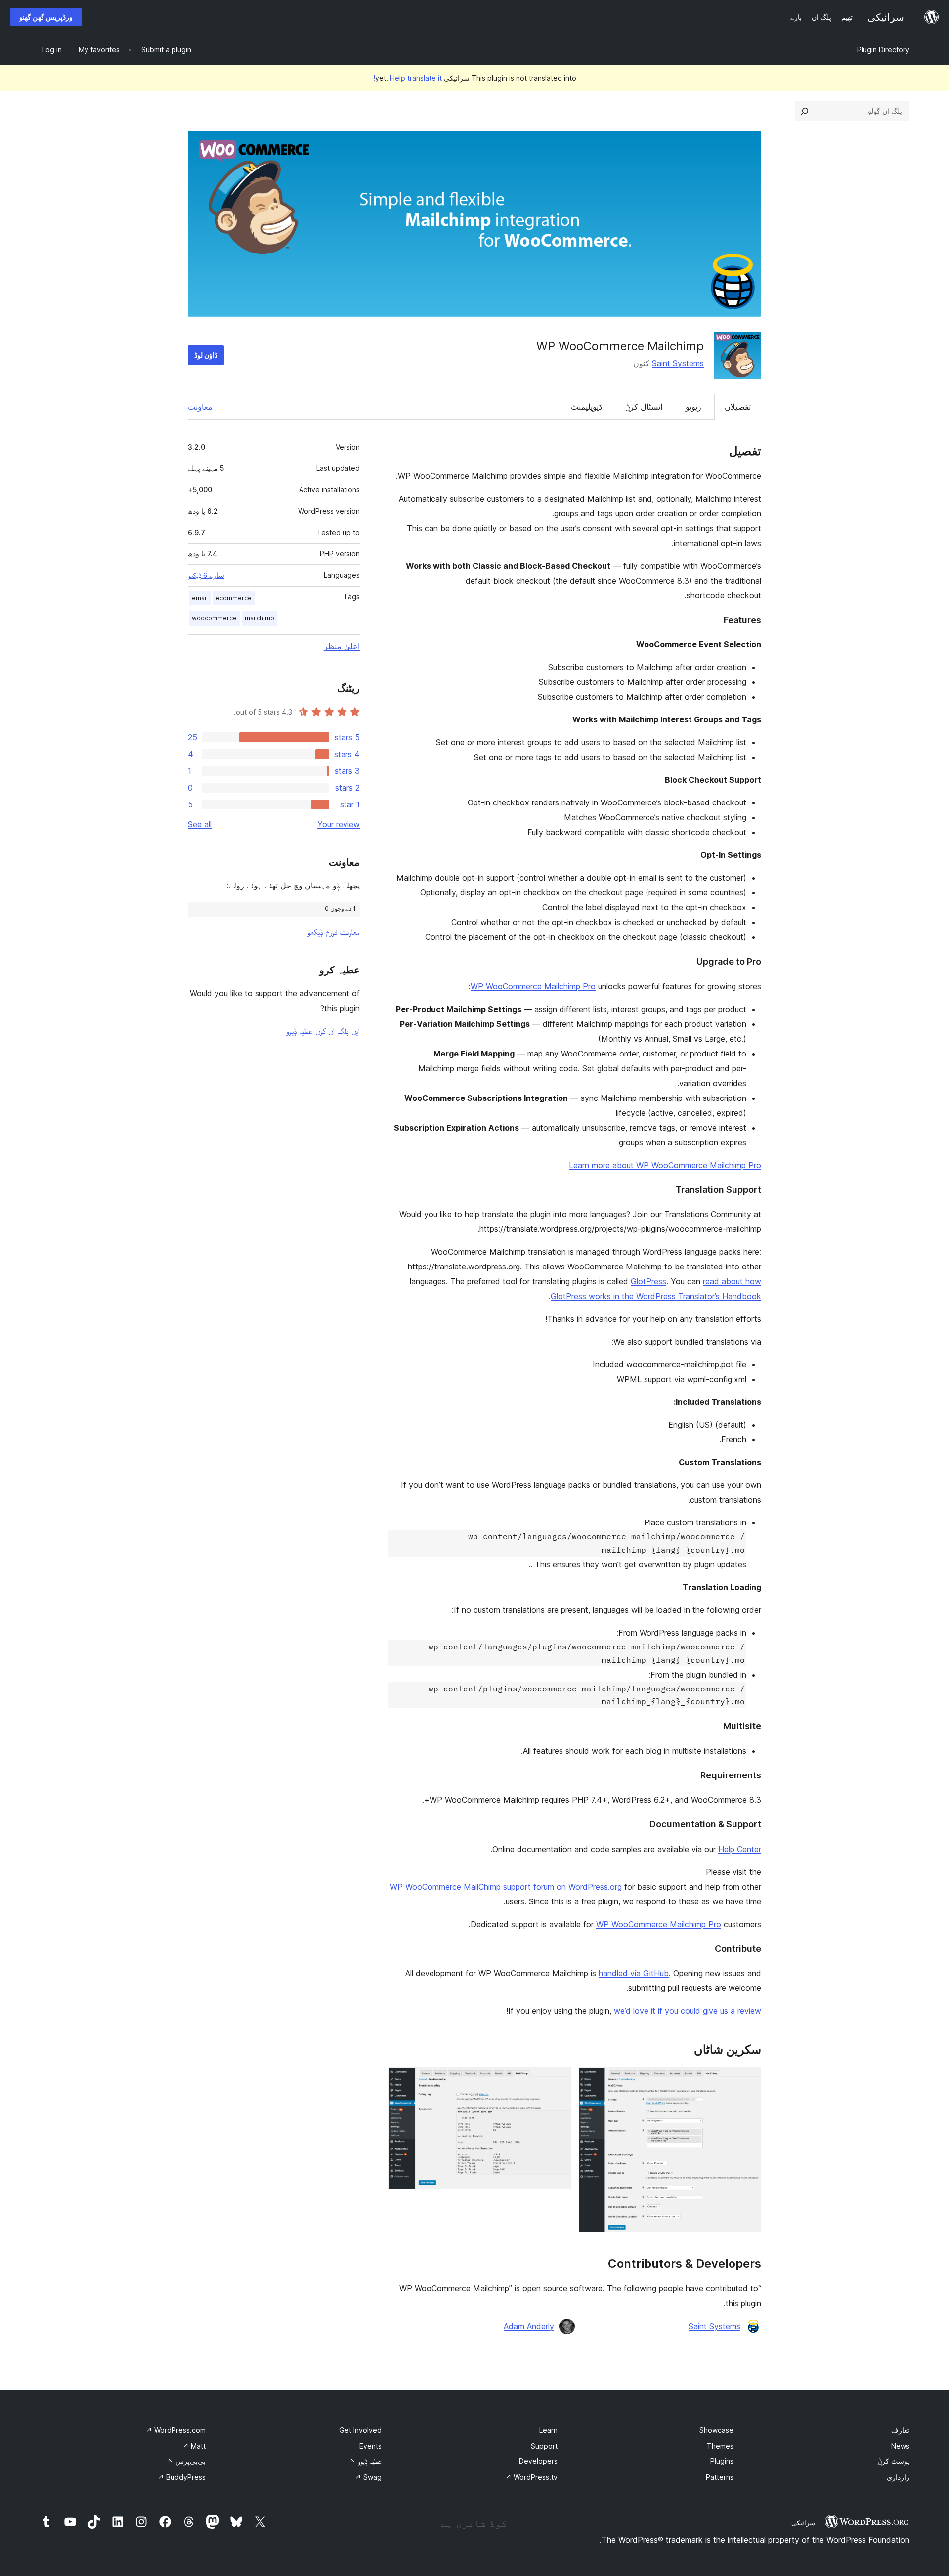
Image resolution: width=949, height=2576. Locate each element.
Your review (339, 824)
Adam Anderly (529, 2326)
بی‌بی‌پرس (186, 2461)
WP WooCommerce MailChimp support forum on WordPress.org (506, 1887)
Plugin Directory (883, 50)
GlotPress (648, 1281)
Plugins (722, 2461)
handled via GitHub (634, 1973)
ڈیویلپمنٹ (586, 407)
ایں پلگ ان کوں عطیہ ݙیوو (323, 1031)
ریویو (693, 407)
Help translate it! (408, 78)
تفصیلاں (738, 407)
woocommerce (214, 618)
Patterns (720, 2477)
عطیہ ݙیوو (366, 2461)
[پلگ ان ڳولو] (805, 111)
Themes (720, 2446)
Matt (194, 2446)
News (900, 2446)
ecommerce (234, 598)
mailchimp (259, 618)
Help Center (740, 1849)
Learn (548, 2430)
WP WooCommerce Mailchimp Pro (533, 986)
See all (200, 824)
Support (544, 2446)
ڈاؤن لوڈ (206, 355)
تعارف (900, 2430)
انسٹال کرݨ (644, 407)
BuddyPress (182, 2477)
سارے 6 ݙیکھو (206, 575)
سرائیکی (803, 2523)
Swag (368, 2477)
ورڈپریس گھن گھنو (46, 17)
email (200, 598)
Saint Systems (678, 363)
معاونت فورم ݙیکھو (334, 932)
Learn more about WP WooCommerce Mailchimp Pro (665, 1165)
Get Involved (360, 2430)
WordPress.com (176, 2430)
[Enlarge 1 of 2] (748, 2080)
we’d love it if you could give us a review (688, 2011)
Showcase (716, 2430)
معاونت (200, 407)
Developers (538, 2461)
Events (370, 2446)
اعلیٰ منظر (342, 646)
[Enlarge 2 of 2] (558, 2080)
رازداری (898, 2477)
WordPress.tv (531, 2477)
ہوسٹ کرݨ (894, 2461)
